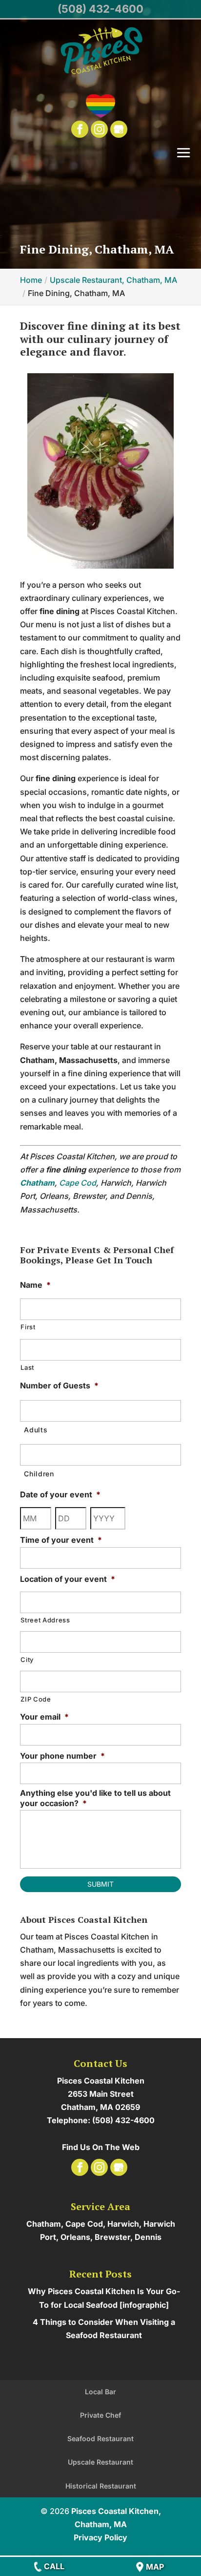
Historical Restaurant (101, 2486)
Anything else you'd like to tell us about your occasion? (95, 1798)
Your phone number (62, 1756)
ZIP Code (36, 1699)
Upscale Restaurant (100, 2462)
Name (35, 1285)
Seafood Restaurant (100, 2438)
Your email (44, 1717)
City (27, 1660)
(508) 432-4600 (100, 9)
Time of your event (61, 1540)
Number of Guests (59, 1385)
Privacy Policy (100, 2537)
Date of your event (60, 1494)
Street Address (45, 1620)
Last (27, 1367)
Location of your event (68, 1579)
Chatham (37, 1183)
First (28, 1327)
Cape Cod (78, 1183)
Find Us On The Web (101, 2147)
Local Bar (100, 2392)
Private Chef (100, 2415)
